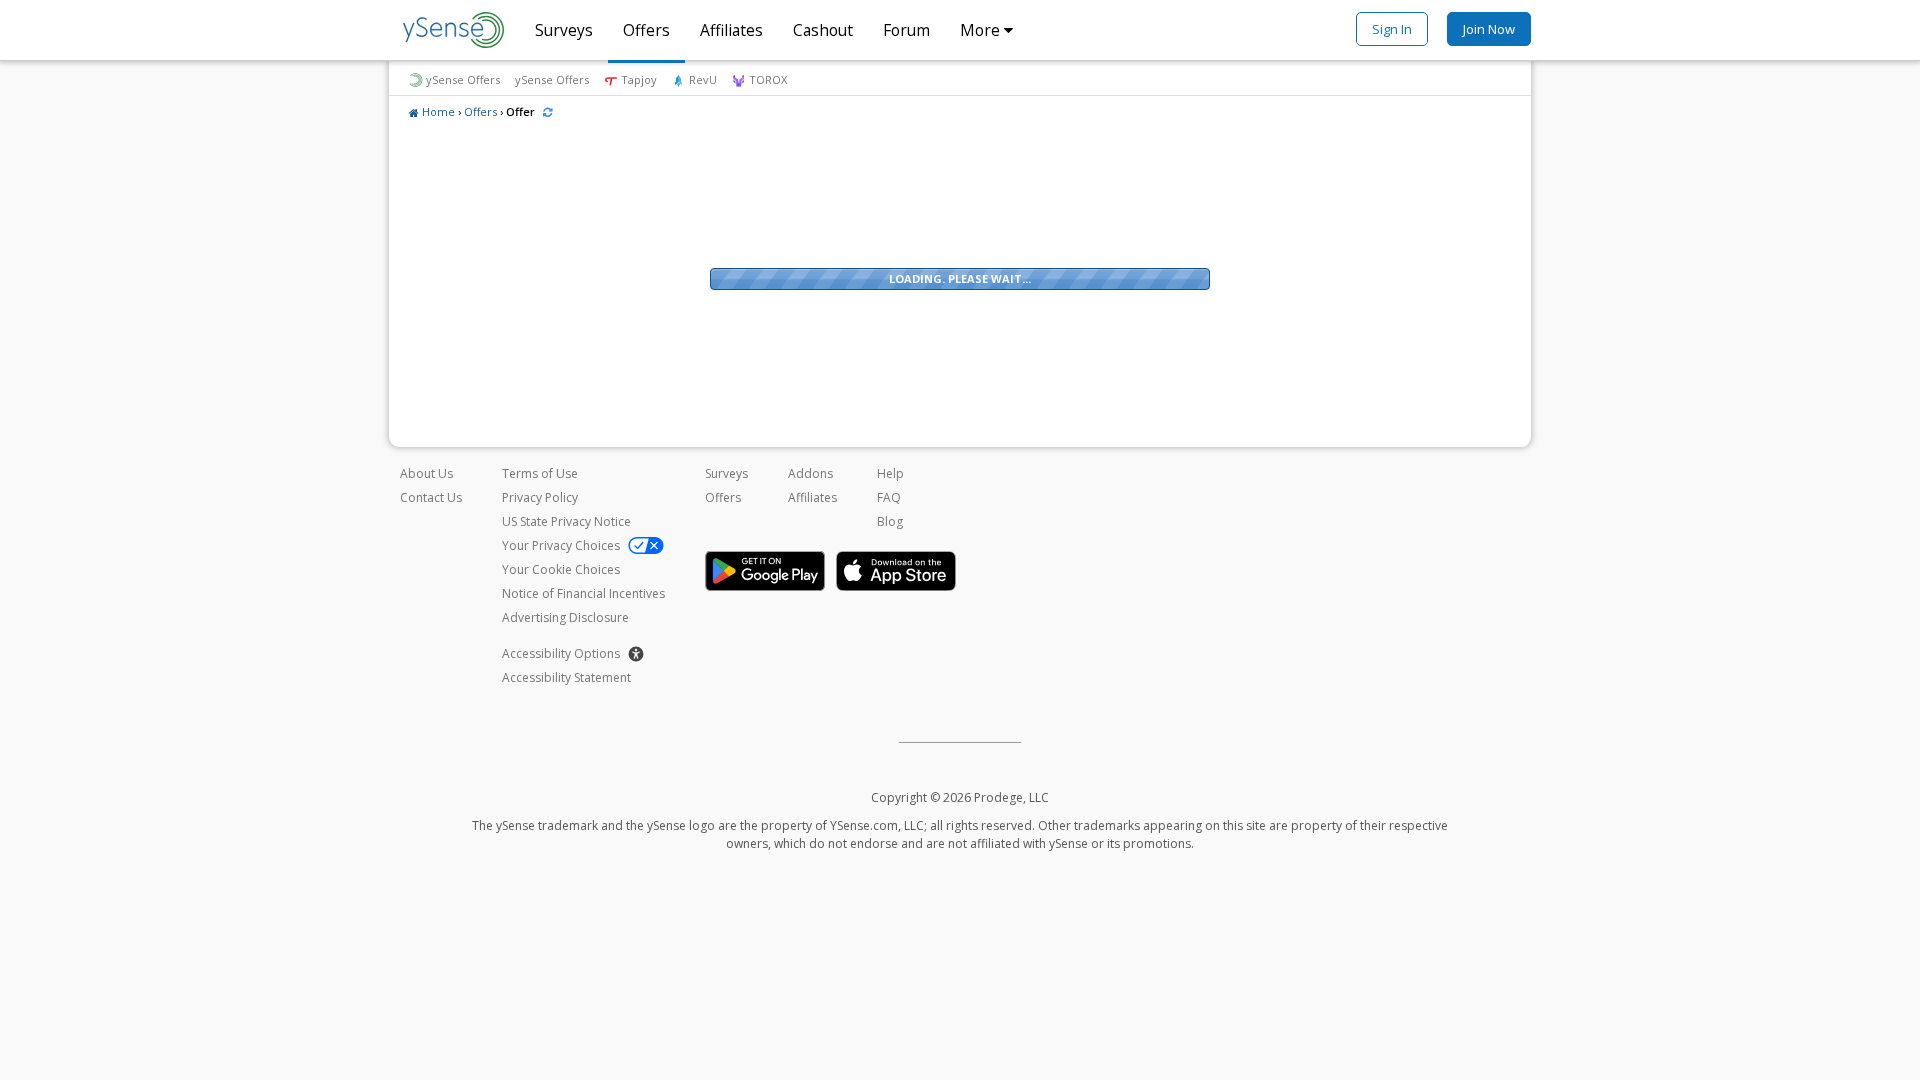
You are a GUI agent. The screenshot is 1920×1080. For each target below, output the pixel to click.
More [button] (982, 30)
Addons (810, 473)
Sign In (1392, 29)
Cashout (823, 30)
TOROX (766, 79)
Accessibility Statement (566, 677)
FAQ (889, 497)
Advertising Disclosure (565, 617)
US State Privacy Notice (566, 521)
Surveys (564, 30)
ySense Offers (463, 79)
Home (438, 111)
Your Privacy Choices (562, 545)
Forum (906, 30)
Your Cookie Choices (561, 569)
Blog (890, 521)
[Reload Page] (547, 111)
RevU (701, 79)
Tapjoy (637, 79)
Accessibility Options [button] (561, 653)
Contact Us (431, 497)
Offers (646, 30)
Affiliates (731, 30)
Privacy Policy (540, 497)
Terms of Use (540, 473)
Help (890, 473)
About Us (426, 473)
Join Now (1489, 29)
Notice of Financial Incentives (583, 593)
